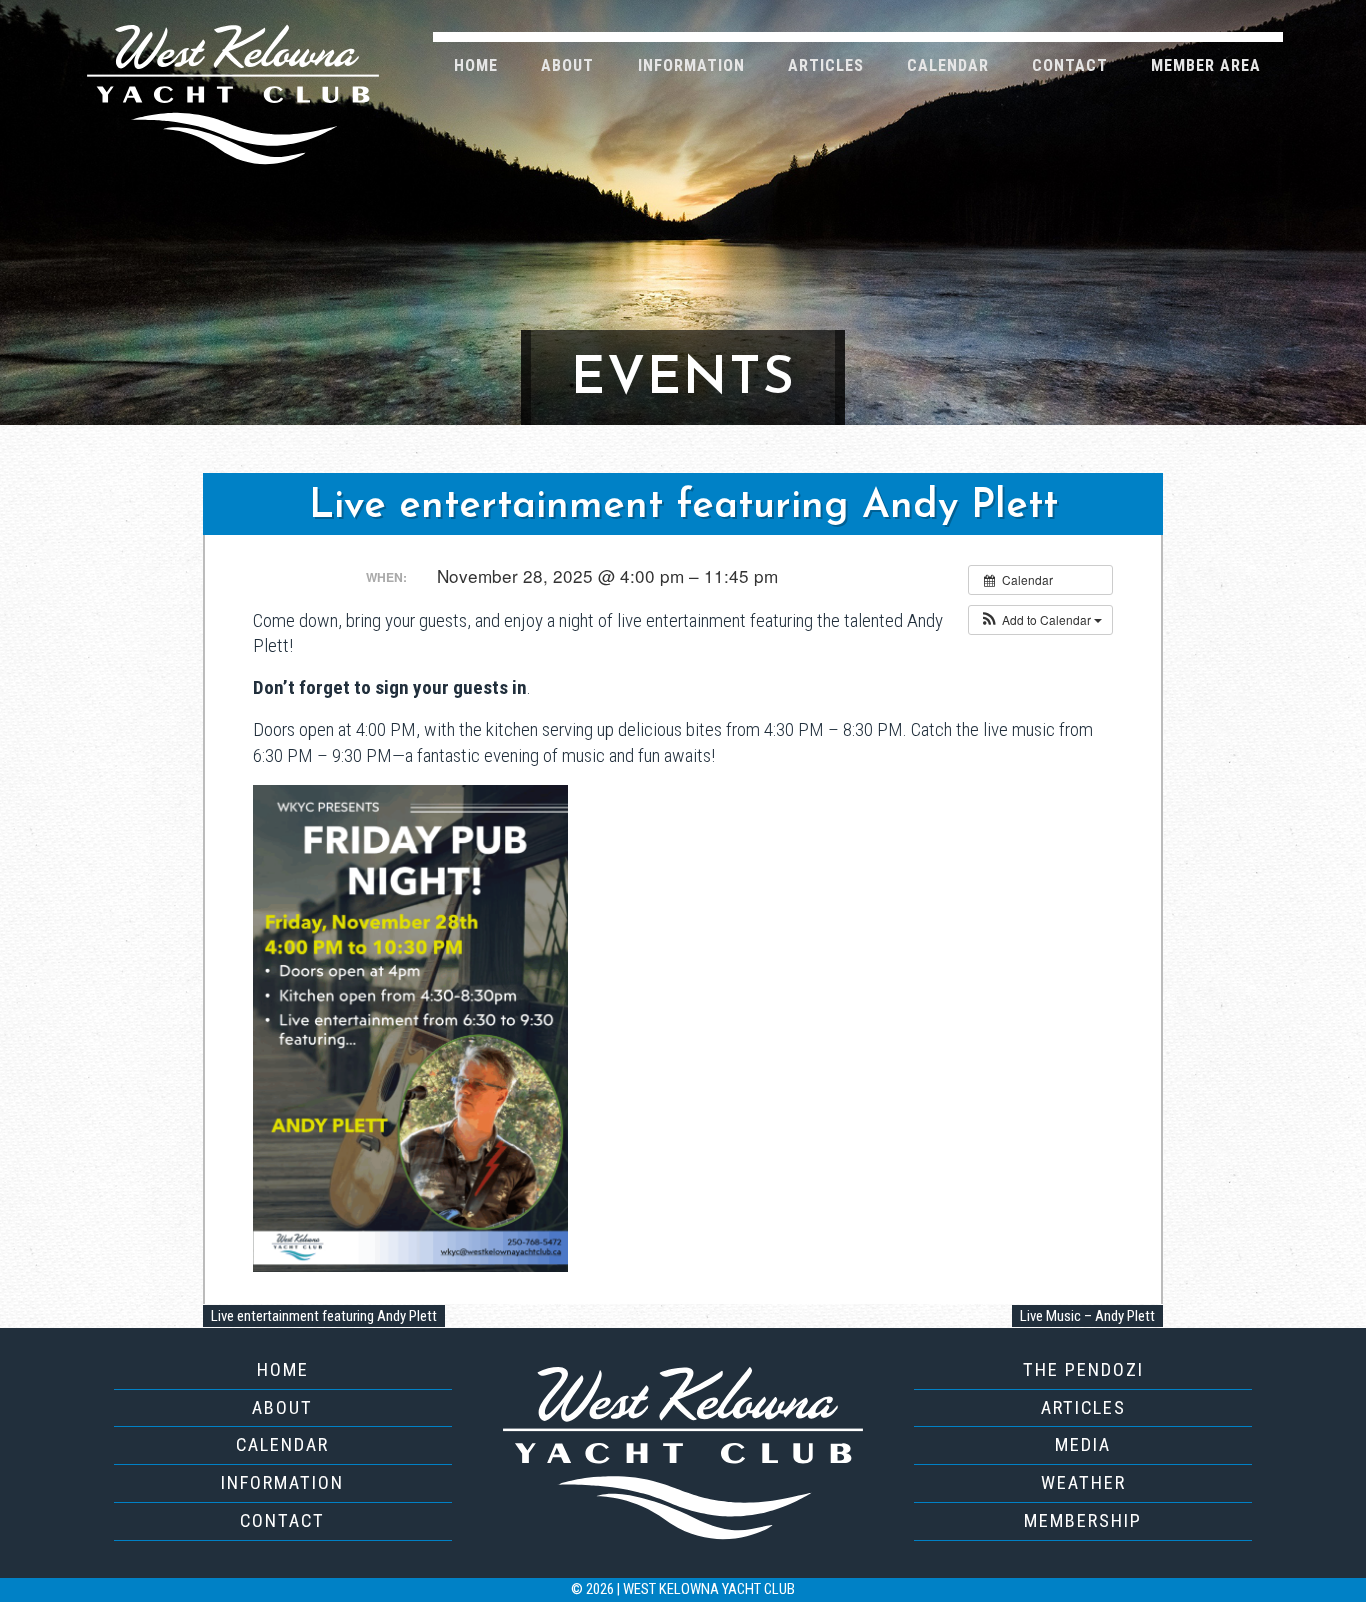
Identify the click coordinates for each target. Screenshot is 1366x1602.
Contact (1070, 65)
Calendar (948, 65)
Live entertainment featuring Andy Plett (324, 1316)
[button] (1040, 620)
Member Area (1206, 65)
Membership (1083, 1520)
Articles (826, 65)
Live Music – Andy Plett (1087, 1316)
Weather (1083, 1482)
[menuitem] (476, 64)
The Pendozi (1083, 1369)
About (567, 65)
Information (691, 65)
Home (476, 65)
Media (1083, 1444)
